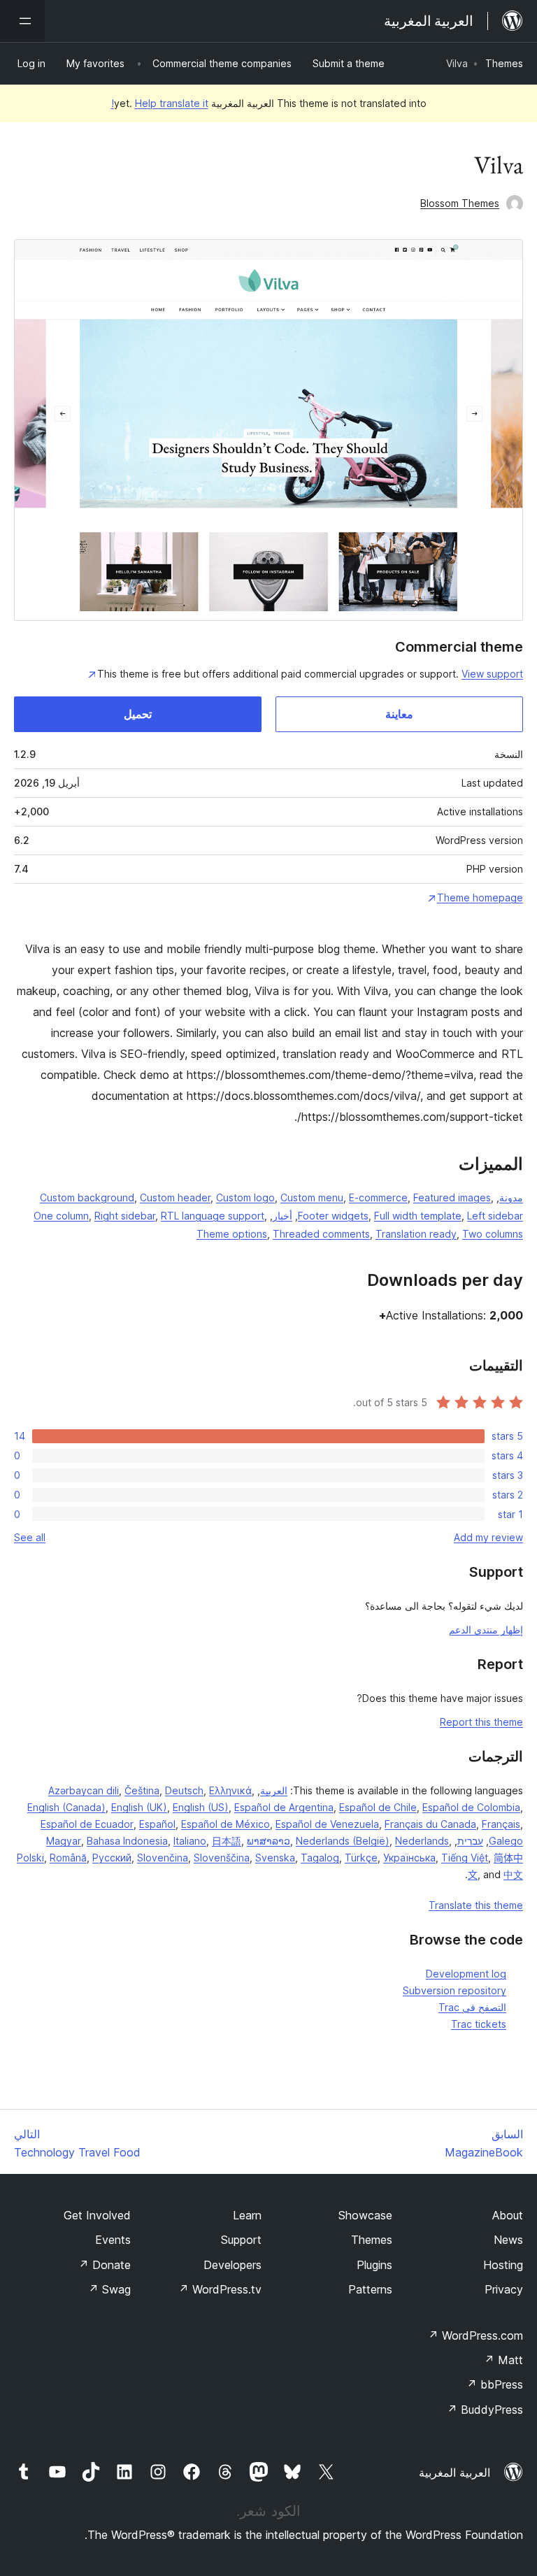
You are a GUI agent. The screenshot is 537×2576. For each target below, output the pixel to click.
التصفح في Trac (472, 2007)
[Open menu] (22, 21)
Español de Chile (378, 1807)
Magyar (64, 1841)
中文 (513, 1874)
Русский (112, 1858)
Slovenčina (163, 1858)
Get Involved (97, 2215)
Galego (506, 1841)
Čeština (142, 1790)
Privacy (504, 2289)
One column (61, 1216)
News (508, 2240)
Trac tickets (479, 2024)
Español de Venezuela (327, 1824)
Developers (232, 2265)
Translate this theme (476, 1905)
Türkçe (361, 1858)
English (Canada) (66, 1807)
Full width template (418, 1216)
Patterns (370, 2289)
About (508, 2215)
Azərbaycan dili (84, 1790)
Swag (109, 2289)
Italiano (190, 1841)
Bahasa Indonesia (127, 1841)
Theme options (232, 1234)
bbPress (495, 2384)
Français (501, 1824)
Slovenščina (222, 1858)
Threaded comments (321, 1234)
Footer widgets (333, 1216)
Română (68, 1858)
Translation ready (416, 1234)
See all (30, 1537)
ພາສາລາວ (268, 1841)
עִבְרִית (470, 1841)
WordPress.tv (220, 2289)
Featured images (452, 1197)
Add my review (488, 1537)
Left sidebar (495, 1216)
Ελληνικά (230, 1790)
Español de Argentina (284, 1807)
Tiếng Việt (465, 1858)
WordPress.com (475, 2335)
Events (113, 2240)
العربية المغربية (454, 2473)
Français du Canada (430, 1824)
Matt (503, 2360)
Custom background (87, 1197)
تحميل (138, 714)
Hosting (503, 2265)
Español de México (225, 1824)
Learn (247, 2215)
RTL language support (213, 1216)
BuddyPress (485, 2410)
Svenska (275, 1858)
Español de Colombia (471, 1807)
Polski (30, 1858)
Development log (466, 1974)
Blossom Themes (460, 203)
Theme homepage (480, 897)
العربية (274, 1790)
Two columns (493, 1234)
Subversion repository (454, 1990)
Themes (504, 63)
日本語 (227, 1841)
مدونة (511, 1197)
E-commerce (378, 1197)
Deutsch (184, 1790)
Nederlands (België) (343, 1841)
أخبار (282, 1216)
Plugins (374, 2265)
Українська (409, 1858)
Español (157, 1824)
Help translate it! (160, 103)
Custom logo (245, 1197)
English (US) (201, 1807)
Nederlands (422, 1841)
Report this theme (481, 1722)
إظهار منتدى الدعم (486, 1630)
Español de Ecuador (87, 1824)
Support (241, 2240)
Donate (105, 2265)
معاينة (399, 714)
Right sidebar (125, 1216)
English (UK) (139, 1807)
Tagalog (320, 1858)
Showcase (365, 2215)
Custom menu (312, 1197)
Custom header (175, 1197)
